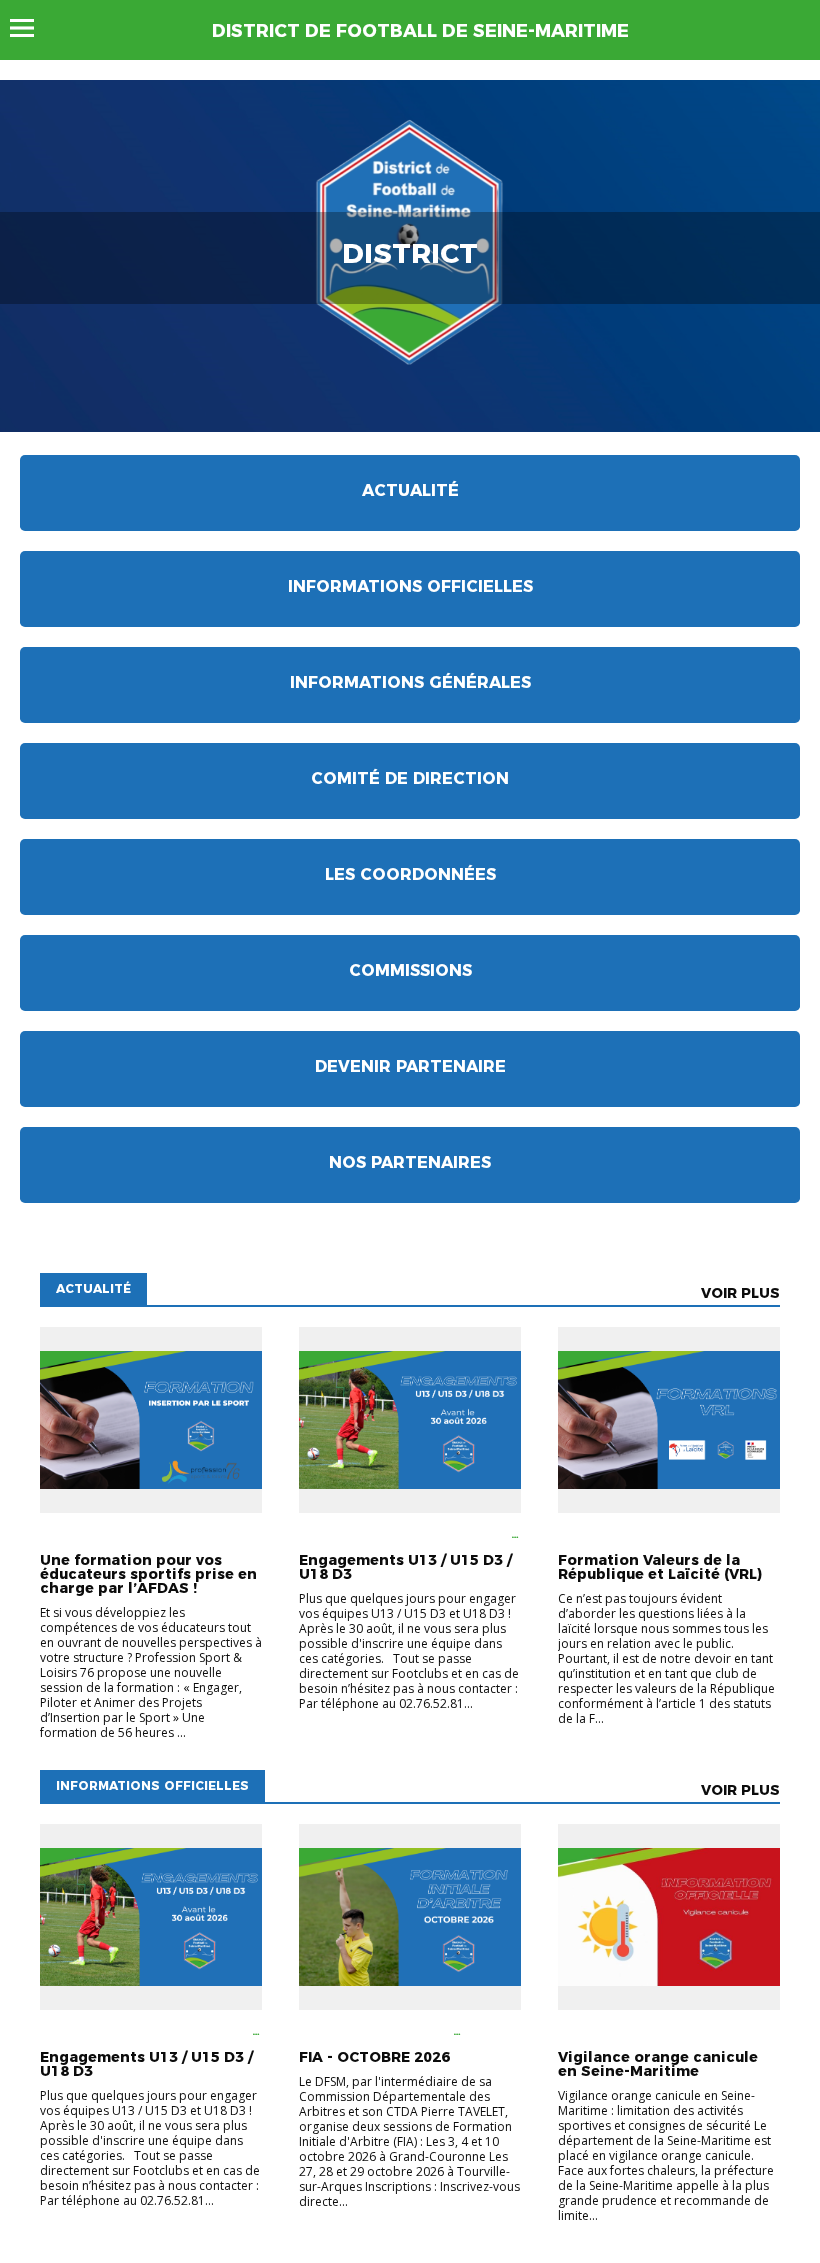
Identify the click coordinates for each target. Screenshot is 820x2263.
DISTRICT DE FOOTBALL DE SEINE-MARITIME (420, 31)
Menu (31, 28)
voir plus (740, 1293)
